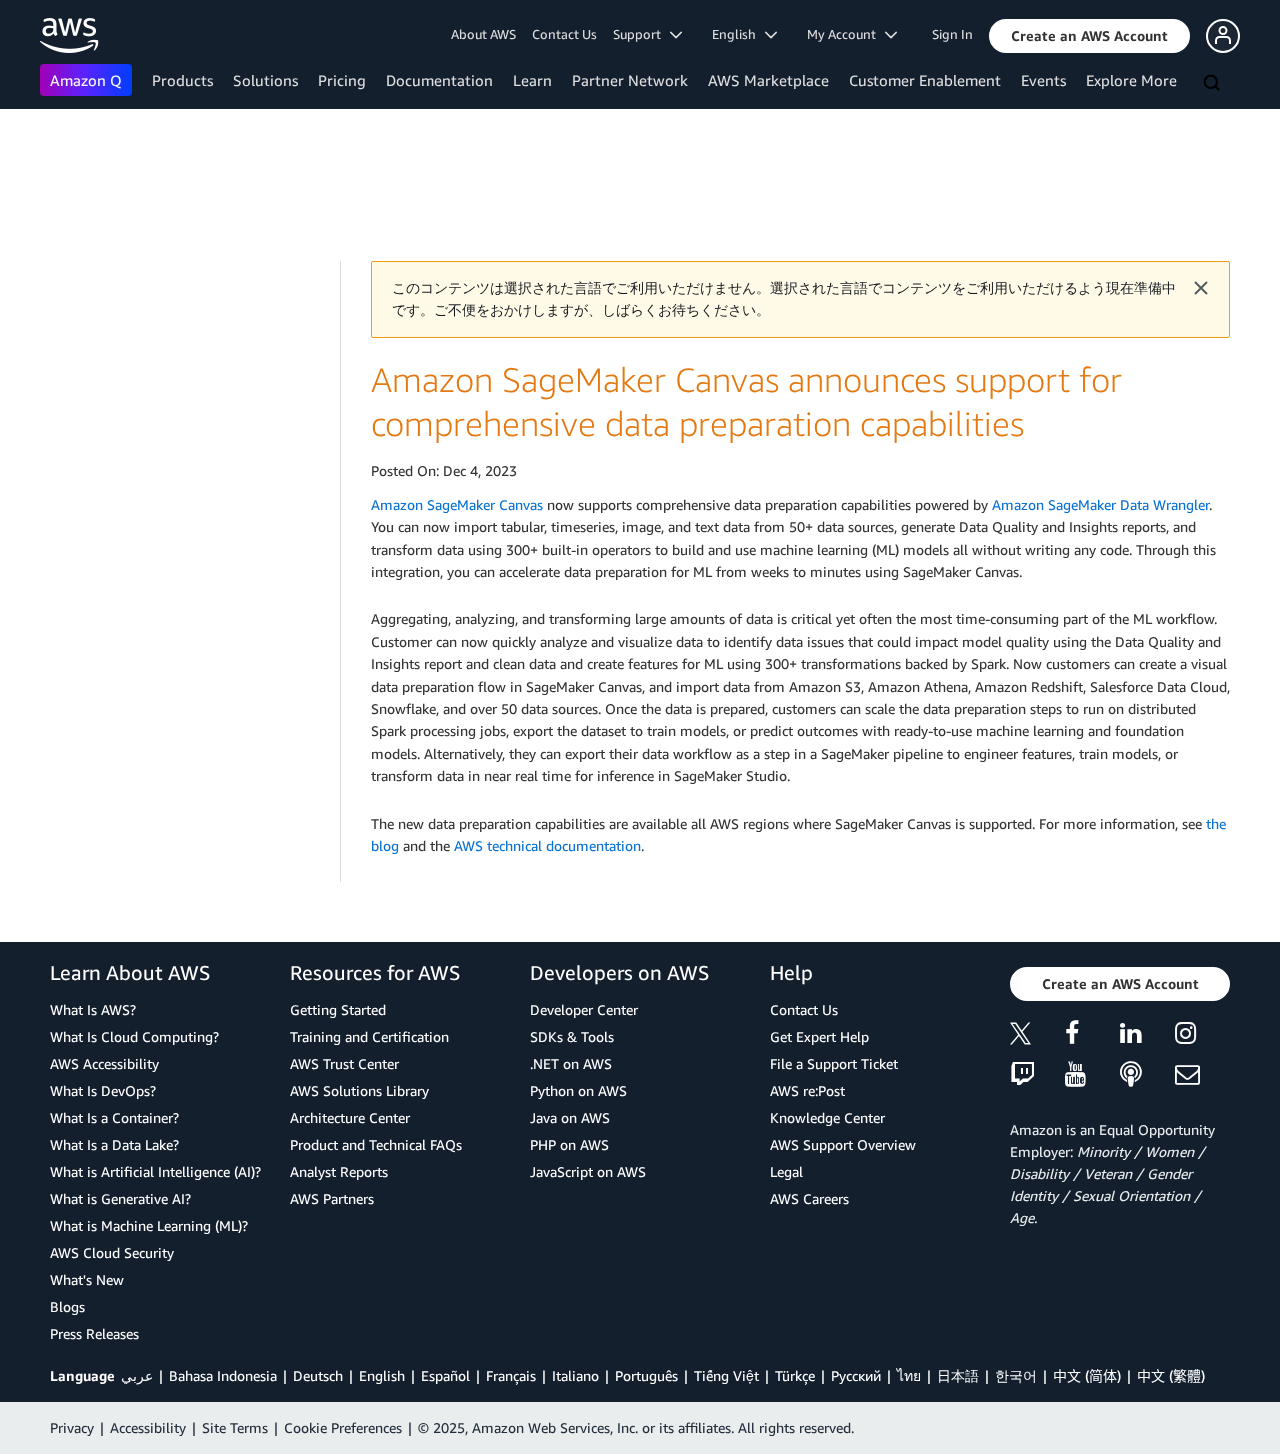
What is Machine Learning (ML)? (149, 1225)
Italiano (575, 1375)
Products (182, 80)
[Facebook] (1092, 1036)
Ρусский (856, 1375)
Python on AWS (578, 1090)
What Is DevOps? (103, 1090)
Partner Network (630, 80)
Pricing (342, 80)
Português (646, 1375)
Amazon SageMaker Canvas (457, 504)
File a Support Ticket (834, 1063)
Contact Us (564, 34)
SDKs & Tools (572, 1036)
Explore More (1131, 80)
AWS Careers (809, 1198)
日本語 (958, 1375)
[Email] (1202, 1075)
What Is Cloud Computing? (134, 1036)
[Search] (1214, 84)
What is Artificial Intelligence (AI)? (155, 1171)
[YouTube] (1092, 1075)
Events (1043, 80)
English (382, 1375)
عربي (137, 1375)
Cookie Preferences (343, 1427)
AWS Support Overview (843, 1144)
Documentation (439, 80)
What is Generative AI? (120, 1198)
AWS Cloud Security (112, 1252)
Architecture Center (350, 1117)
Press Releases (94, 1333)
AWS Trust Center (344, 1063)
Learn (532, 80)
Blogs (67, 1306)
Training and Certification (369, 1036)
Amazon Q (86, 80)
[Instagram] (1202, 1036)
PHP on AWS (569, 1144)
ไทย (909, 1375)
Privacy (72, 1427)
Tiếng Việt (726, 1375)
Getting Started (338, 1009)
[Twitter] (1037, 1036)
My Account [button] (846, 34)
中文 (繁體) (1171, 1375)
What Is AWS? (93, 1009)
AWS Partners (332, 1198)
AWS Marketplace (768, 80)
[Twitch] (1037, 1075)
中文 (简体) (1087, 1375)
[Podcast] (1147, 1075)
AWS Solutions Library (359, 1090)
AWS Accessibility (104, 1063)
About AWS (483, 34)
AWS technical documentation (547, 845)
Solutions (265, 80)
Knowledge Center (827, 1117)
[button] (1089, 36)
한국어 (1016, 1375)
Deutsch (318, 1375)
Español (445, 1375)
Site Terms (235, 1427)
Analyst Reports (339, 1171)
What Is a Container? (114, 1117)
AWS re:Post (807, 1090)
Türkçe (795, 1375)
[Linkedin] (1147, 1036)
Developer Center (584, 1009)
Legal (786, 1171)
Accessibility (148, 1427)
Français (511, 1375)
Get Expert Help (819, 1036)
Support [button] (641, 34)
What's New (87, 1279)
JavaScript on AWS (588, 1171)
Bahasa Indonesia (223, 1375)
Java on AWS (570, 1117)
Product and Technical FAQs (376, 1144)
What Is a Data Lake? (114, 1144)
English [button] (738, 34)
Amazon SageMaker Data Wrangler (1100, 504)
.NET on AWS (571, 1063)
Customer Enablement (925, 80)
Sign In (952, 34)
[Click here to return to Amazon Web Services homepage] (69, 35)
